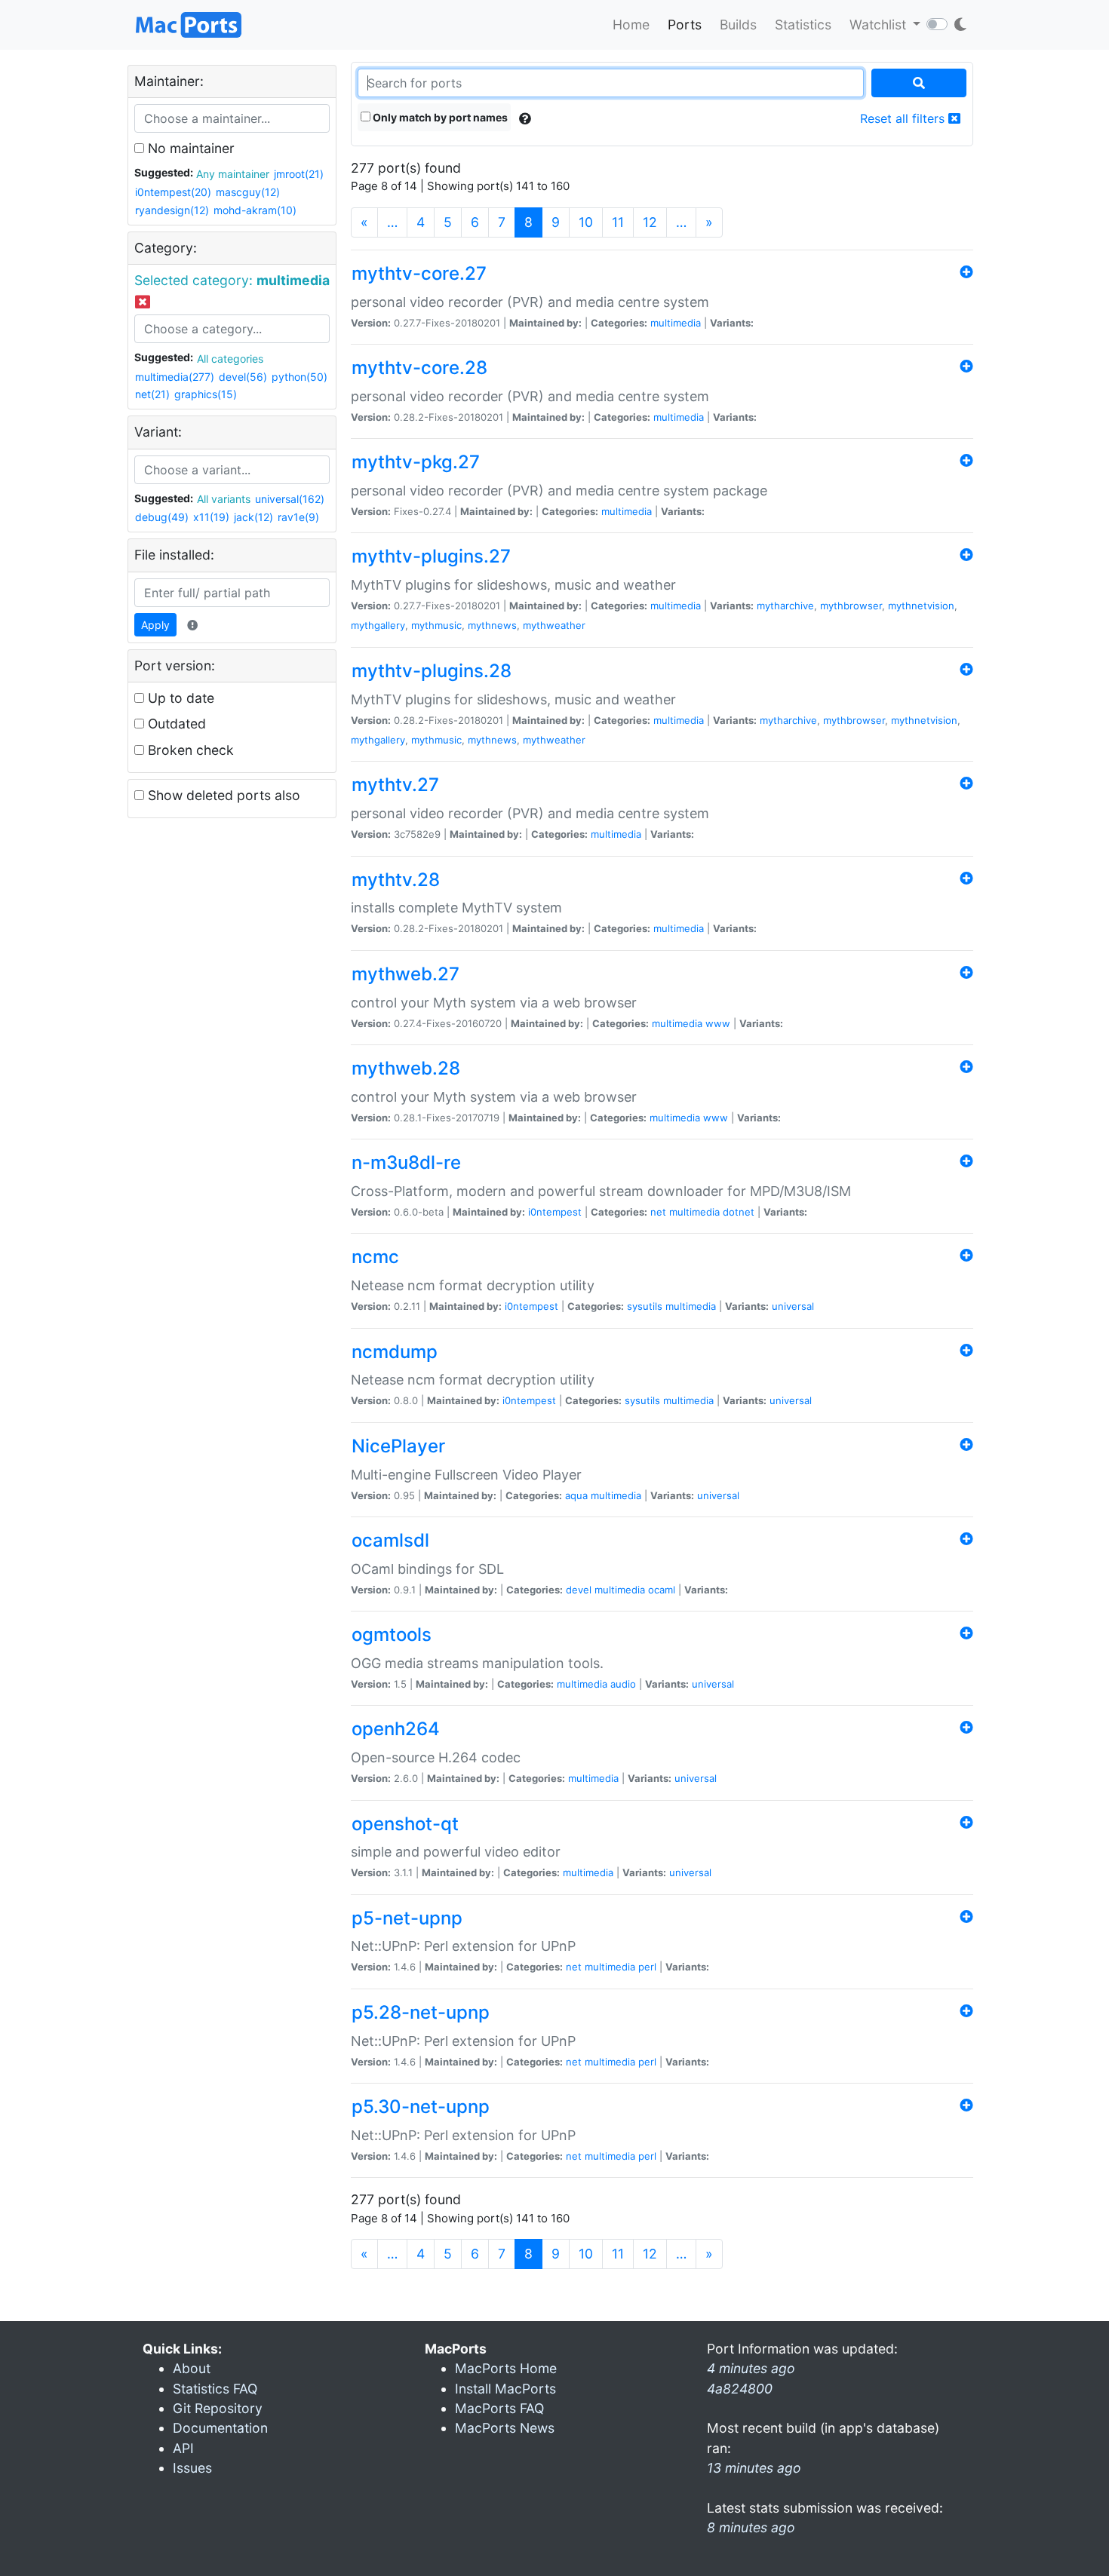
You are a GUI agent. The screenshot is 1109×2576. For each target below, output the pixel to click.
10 (586, 222)
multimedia (676, 323)
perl (647, 1967)
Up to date (179, 698)
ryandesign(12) (172, 210)
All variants (224, 499)
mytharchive (785, 606)
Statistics (803, 25)
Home (631, 25)
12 (650, 222)
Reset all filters (904, 118)
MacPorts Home (506, 2368)
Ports (685, 25)
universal (793, 1306)
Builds (738, 25)
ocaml (662, 1590)
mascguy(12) (248, 192)
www (718, 1023)
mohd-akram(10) (255, 210)
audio (623, 1684)
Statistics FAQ (215, 2389)
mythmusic (436, 625)
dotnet (739, 1212)
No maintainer (189, 148)
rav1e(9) (298, 517)
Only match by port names (439, 117)
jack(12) (253, 517)
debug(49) (162, 517)
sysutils (645, 1306)
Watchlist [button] (880, 25)
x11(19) (211, 517)
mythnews (492, 625)
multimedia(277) (175, 377)
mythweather (554, 625)
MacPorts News (505, 2428)
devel (579, 1590)
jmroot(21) (299, 174)
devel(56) (243, 377)
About (192, 2368)
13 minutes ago (754, 2468)
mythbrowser (851, 606)
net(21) (152, 394)
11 (618, 222)
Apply (155, 625)
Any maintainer (233, 174)
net (658, 1212)
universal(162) (290, 499)
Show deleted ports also (222, 795)
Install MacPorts (505, 2389)
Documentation (220, 2428)
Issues (192, 2468)
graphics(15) (206, 394)
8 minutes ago (751, 2527)
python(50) (300, 377)
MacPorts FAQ (499, 2408)
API (183, 2448)
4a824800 (740, 2389)
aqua (576, 1495)
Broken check (189, 750)
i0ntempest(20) (173, 192)
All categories (230, 359)
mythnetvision (921, 606)
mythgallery (378, 625)
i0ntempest (555, 1212)
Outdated (175, 724)
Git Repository (218, 2408)
